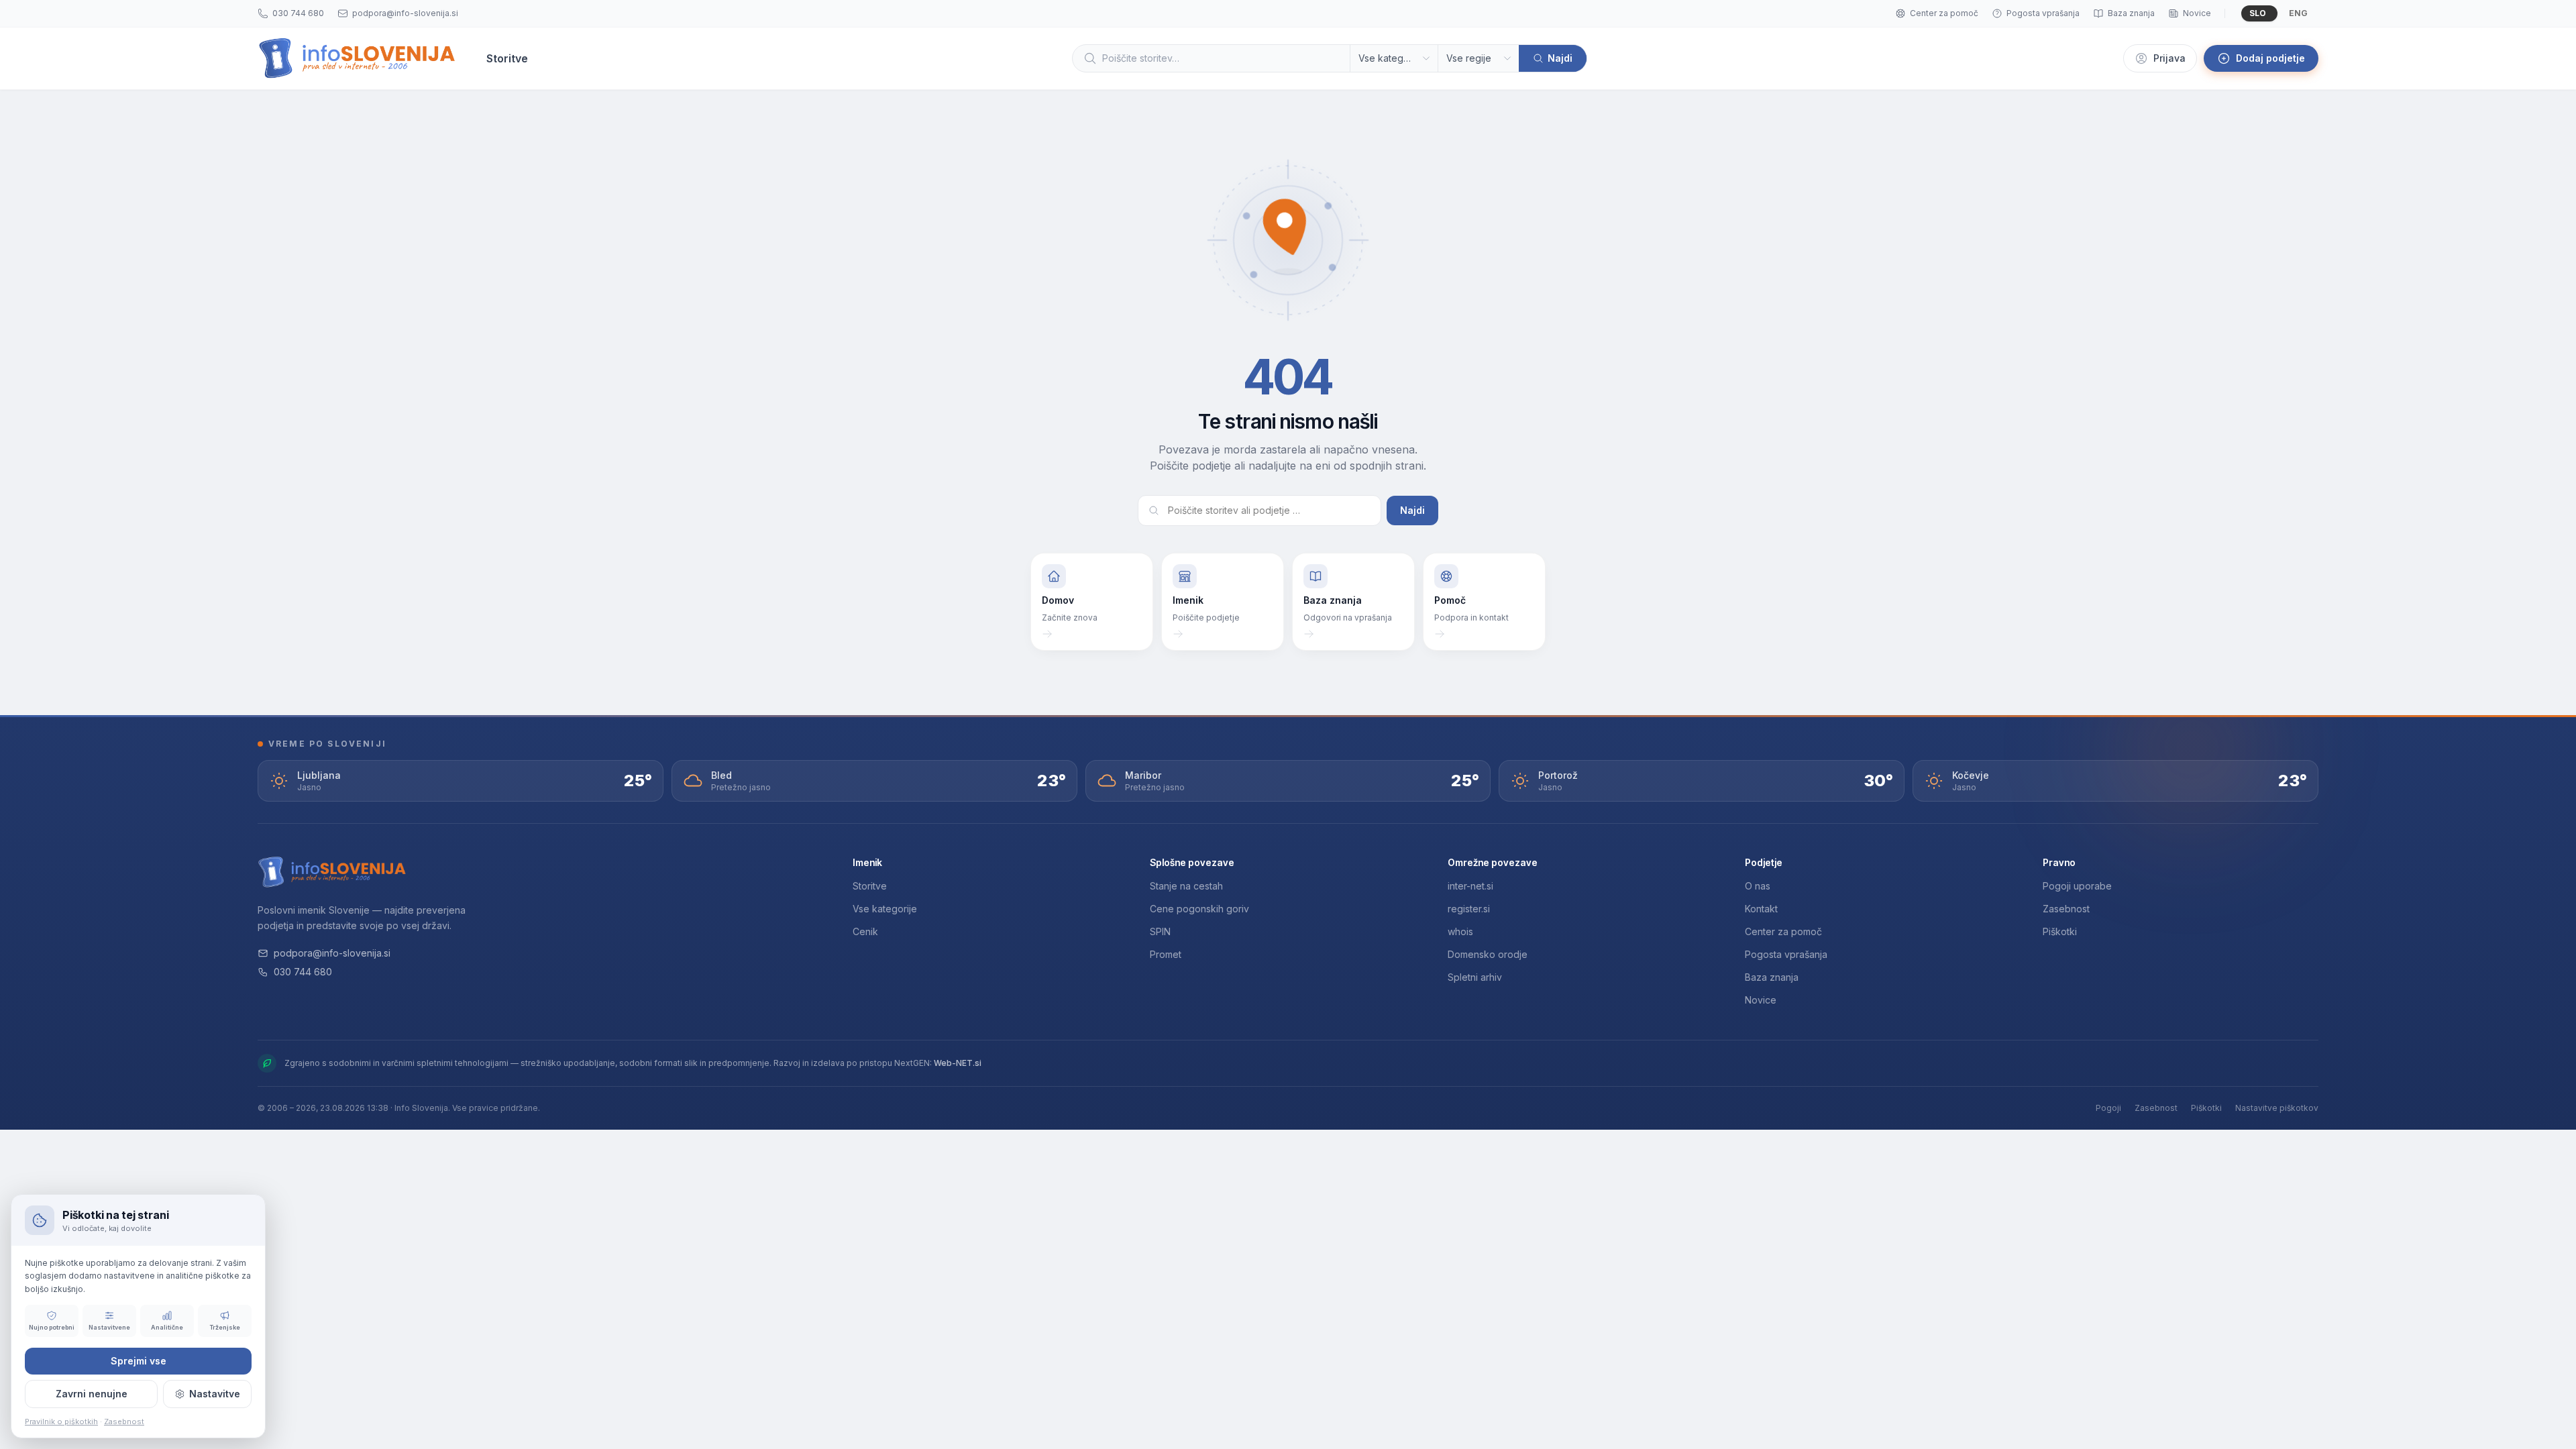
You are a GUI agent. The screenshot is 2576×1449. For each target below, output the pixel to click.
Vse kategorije (885, 909)
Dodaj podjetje (2270, 58)
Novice (1761, 1000)
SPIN (1160, 931)
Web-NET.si (958, 1063)
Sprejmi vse (139, 1361)
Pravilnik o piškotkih (61, 1421)
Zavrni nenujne (92, 1394)
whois (1460, 931)
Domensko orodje (1488, 954)
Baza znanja (1772, 977)
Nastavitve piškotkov (2277, 1108)
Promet (1166, 954)
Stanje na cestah (1186, 886)
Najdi (1412, 510)
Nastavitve (215, 1394)
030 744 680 (303, 972)
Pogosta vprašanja (1786, 954)
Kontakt (1761, 909)
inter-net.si (1470, 886)
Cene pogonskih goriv (1199, 909)
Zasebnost (2066, 909)
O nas (1758, 886)
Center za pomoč (1783, 931)
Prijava (2169, 58)
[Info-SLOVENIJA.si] (357, 58)
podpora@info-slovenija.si (332, 953)
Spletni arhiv (1475, 977)
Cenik (865, 931)
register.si (1469, 909)
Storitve (870, 886)
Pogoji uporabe (2077, 886)
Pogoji (2108, 1108)
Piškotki (2060, 931)
